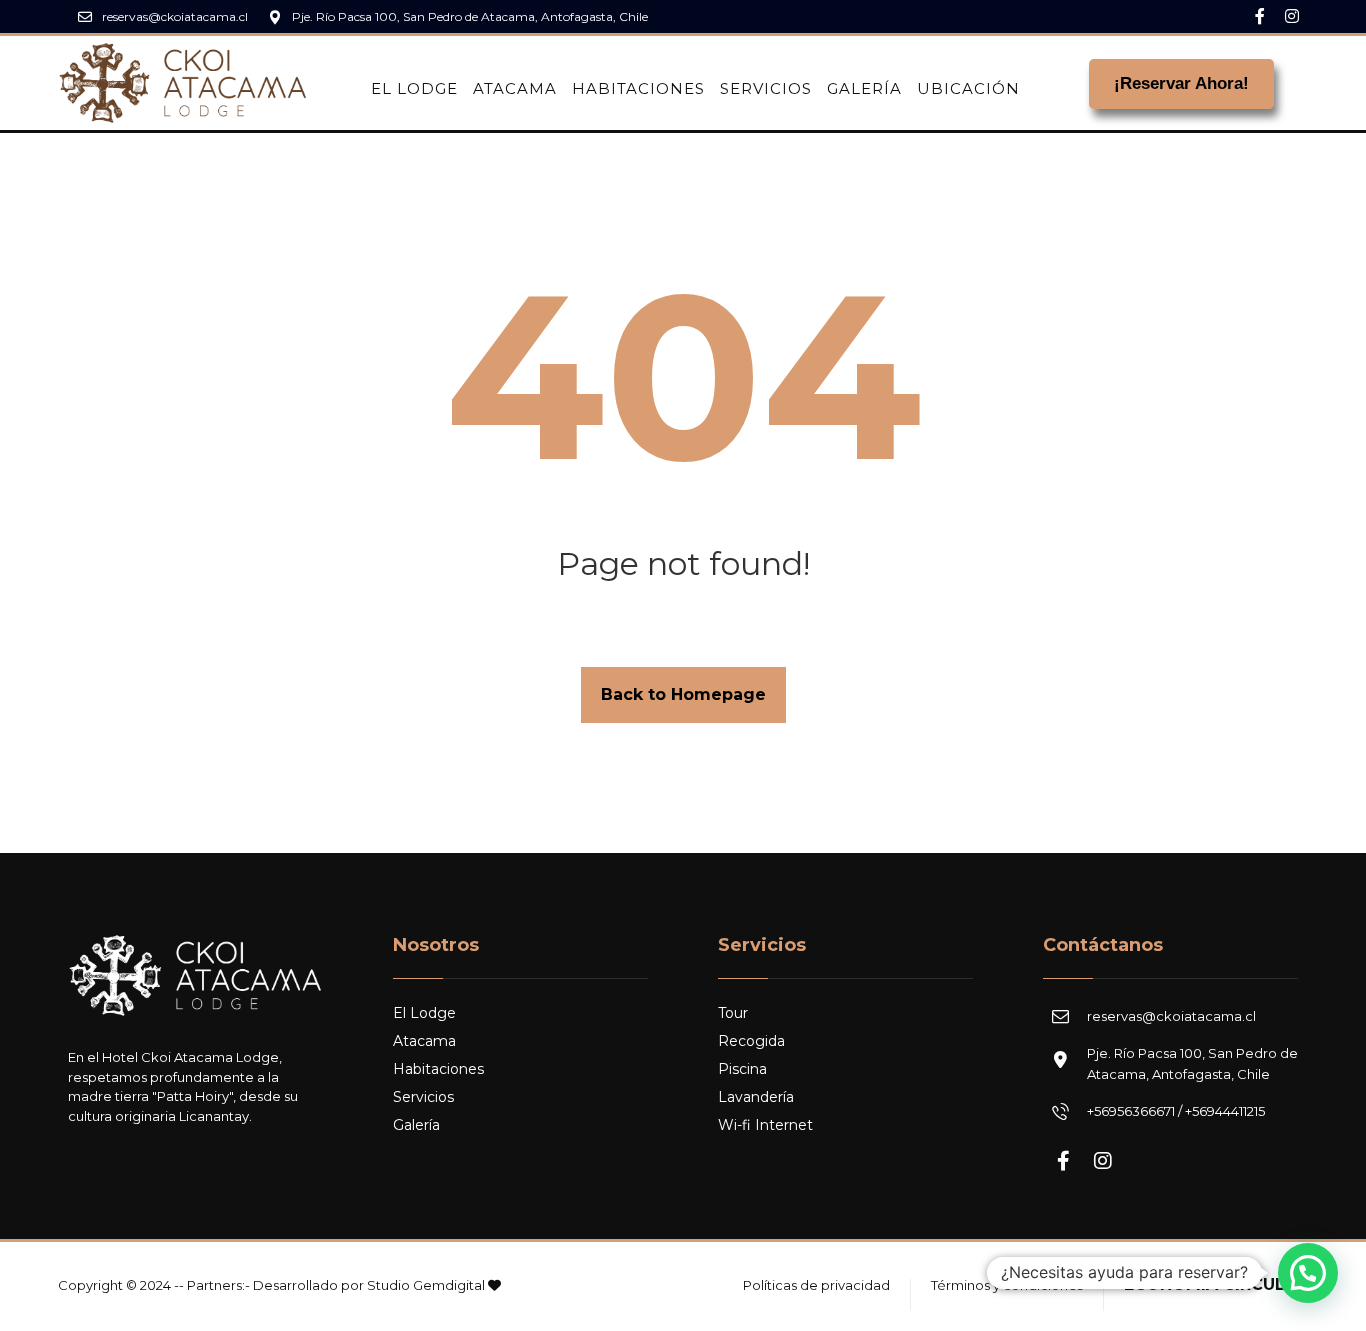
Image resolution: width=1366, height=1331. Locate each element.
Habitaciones (438, 1069)
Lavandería (756, 1097)
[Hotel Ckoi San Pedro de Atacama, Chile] (183, 83)
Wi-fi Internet (765, 1125)
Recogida (751, 1041)
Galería (416, 1125)
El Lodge (424, 1013)
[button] (1308, 1273)
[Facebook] (1260, 16)
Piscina (742, 1069)
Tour (733, 1013)
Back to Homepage (683, 694)
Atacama (424, 1041)
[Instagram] (1292, 16)
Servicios (423, 1097)
